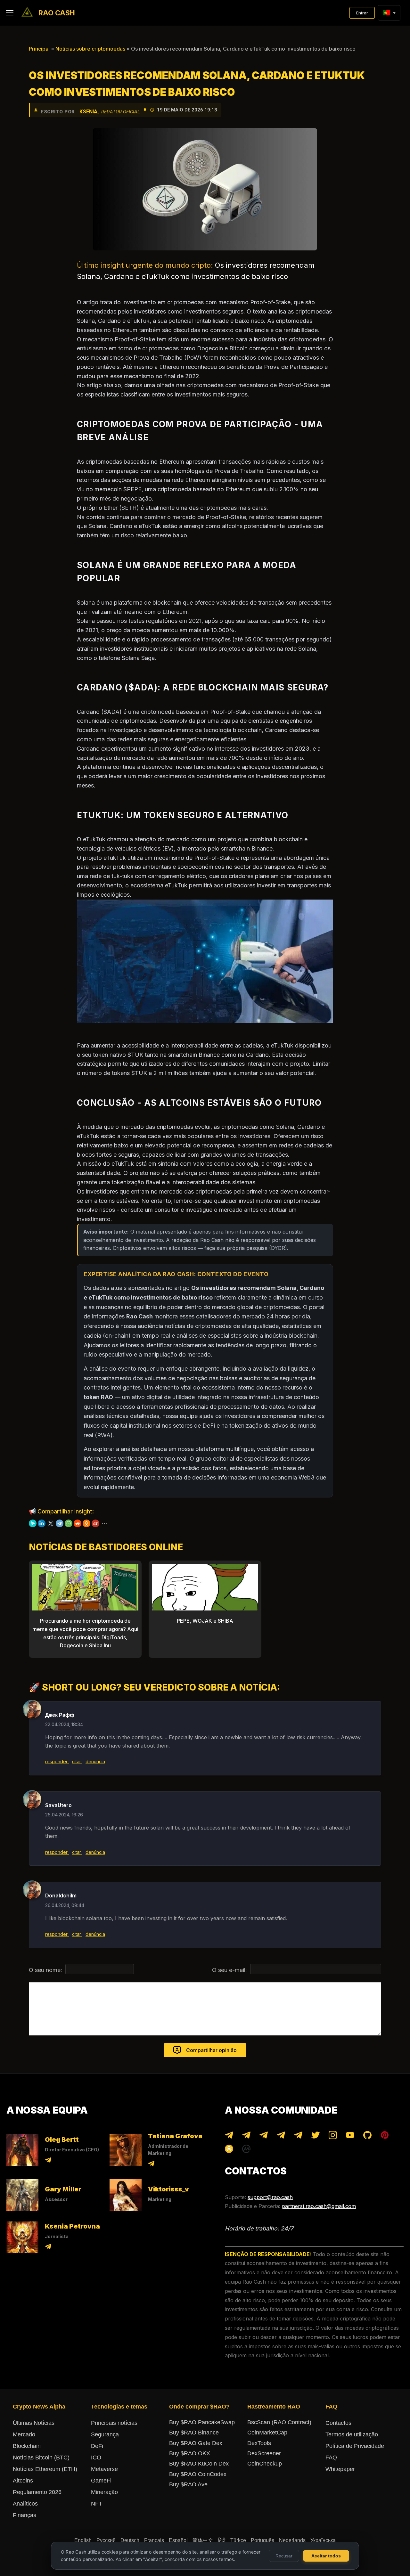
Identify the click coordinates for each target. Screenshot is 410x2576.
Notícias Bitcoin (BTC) (41, 2458)
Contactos (338, 2423)
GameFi (101, 2481)
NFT (97, 2504)
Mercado (24, 2434)
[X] (51, 1523)
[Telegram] (60, 1523)
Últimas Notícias (34, 2423)
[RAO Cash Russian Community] (298, 2136)
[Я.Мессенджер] (33, 1523)
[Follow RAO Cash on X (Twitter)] (316, 2136)
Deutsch (130, 2540)
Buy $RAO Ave (188, 2484)
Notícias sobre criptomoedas (90, 49)
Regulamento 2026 (37, 2492)
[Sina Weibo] (95, 1523)
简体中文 (203, 2540)
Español (178, 2540)
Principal (39, 49)
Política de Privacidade (355, 2446)
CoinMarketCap (267, 2433)
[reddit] (78, 1523)
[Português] (386, 13)
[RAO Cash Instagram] (333, 2136)
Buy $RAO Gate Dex (196, 2443)
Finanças (25, 2515)
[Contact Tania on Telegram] (151, 2165)
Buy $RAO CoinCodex (198, 2474)
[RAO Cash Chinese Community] (264, 2136)
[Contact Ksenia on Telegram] (48, 2248)
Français (154, 2540)
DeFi (97, 2446)
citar (77, 1761)
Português (262, 2540)
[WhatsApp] (69, 1523)
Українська (323, 2540)
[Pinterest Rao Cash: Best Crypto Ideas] (385, 2136)
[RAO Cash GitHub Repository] (367, 2136)
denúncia (95, 1761)
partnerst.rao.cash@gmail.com (319, 2206)
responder (57, 1761)
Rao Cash (57, 13)
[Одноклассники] (86, 1523)
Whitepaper (340, 2469)
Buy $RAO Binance (194, 2433)
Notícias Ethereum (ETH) (45, 2469)
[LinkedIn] (42, 1523)
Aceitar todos (326, 2556)
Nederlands (292, 2540)
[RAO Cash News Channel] (229, 2136)
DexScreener (264, 2453)
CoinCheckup (265, 2464)
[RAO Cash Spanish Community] (281, 2136)
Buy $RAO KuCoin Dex (199, 2464)
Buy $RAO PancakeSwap (202, 2422)
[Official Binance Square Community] (229, 2150)
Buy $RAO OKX (190, 2453)
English (83, 2540)
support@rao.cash (270, 2197)
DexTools (259, 2443)
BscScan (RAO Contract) (279, 2422)
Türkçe (238, 2540)
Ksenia (88, 112)
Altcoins (23, 2481)
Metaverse (104, 2469)
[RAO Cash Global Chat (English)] (246, 2136)
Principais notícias (114, 2423)
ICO (96, 2458)
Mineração (104, 2492)
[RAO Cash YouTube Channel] (350, 2136)
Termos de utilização (352, 2434)
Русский (106, 2540)
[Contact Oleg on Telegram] (48, 2161)
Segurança (105, 2434)
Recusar (284, 2556)
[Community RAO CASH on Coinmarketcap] (246, 2150)
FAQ (331, 2458)
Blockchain (27, 2446)
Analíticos (25, 2504)
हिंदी (222, 2540)
